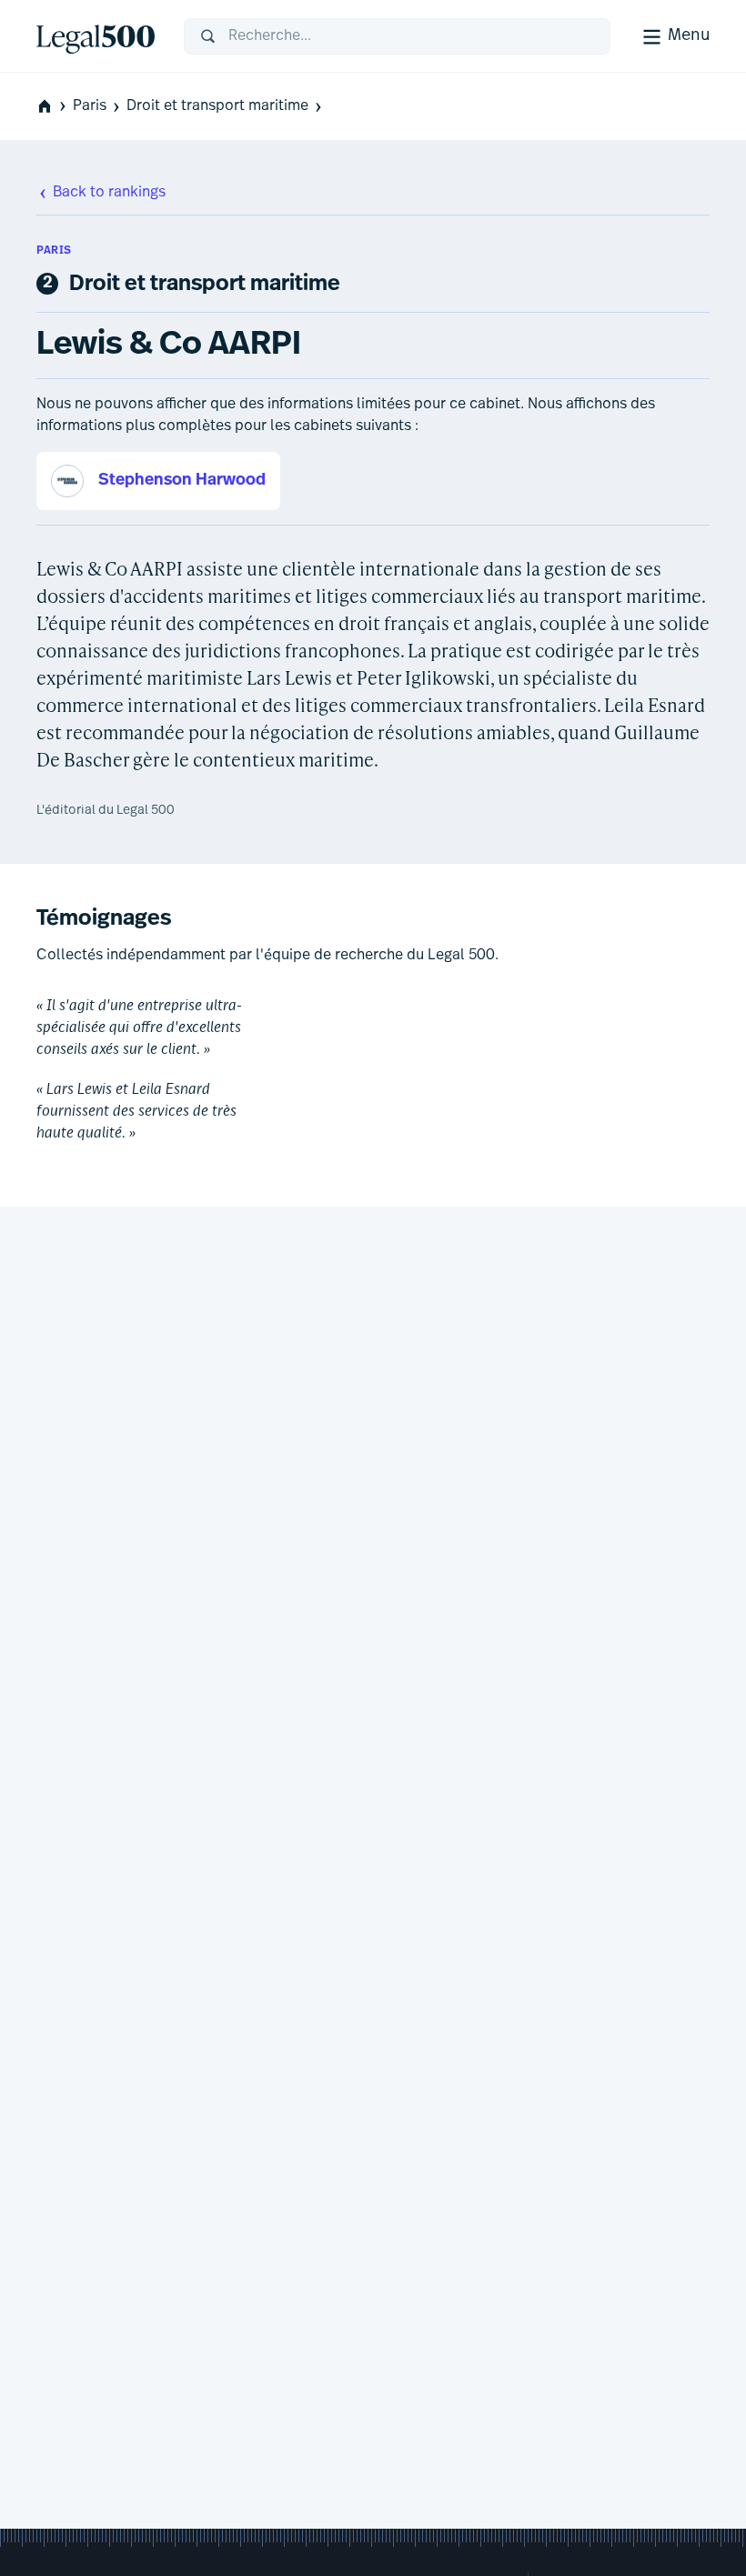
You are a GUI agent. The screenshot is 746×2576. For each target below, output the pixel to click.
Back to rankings (109, 193)
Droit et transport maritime (217, 106)
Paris (90, 106)
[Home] (96, 36)
